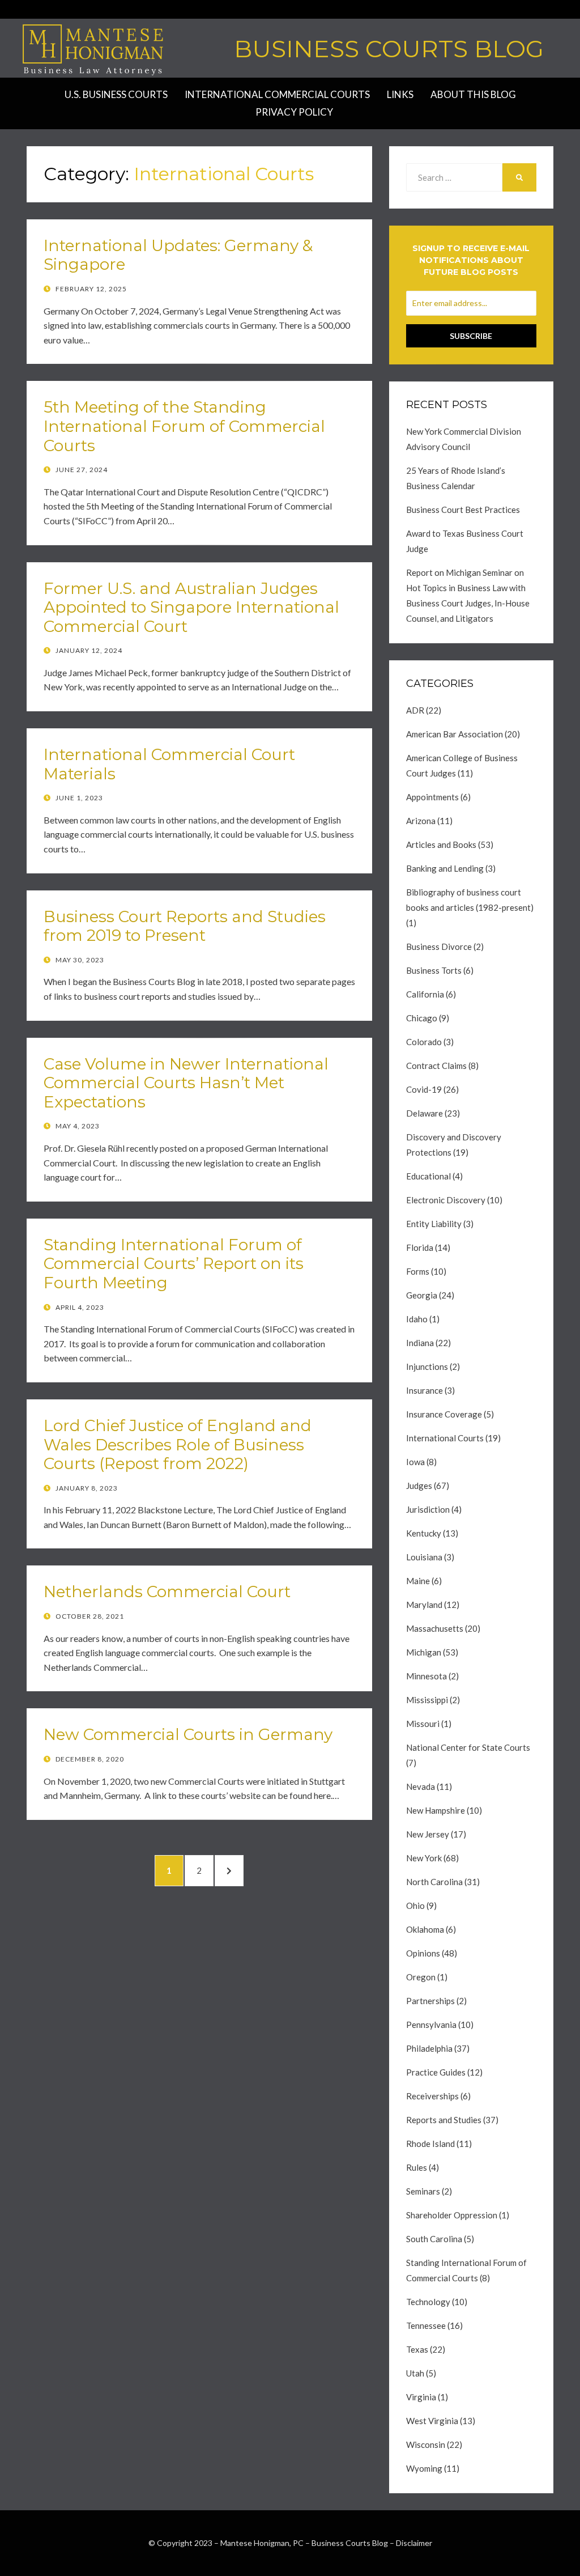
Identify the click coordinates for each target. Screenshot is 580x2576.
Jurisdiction (428, 1509)
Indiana (420, 1343)
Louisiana (424, 1557)
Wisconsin (426, 2445)
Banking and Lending (445, 868)
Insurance (425, 1390)
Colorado (424, 1042)
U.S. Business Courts (116, 94)
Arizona (421, 821)
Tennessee (426, 2325)
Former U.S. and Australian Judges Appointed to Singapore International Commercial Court (191, 607)
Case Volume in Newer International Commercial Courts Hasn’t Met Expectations (186, 1083)
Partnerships (430, 2001)
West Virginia (432, 2421)
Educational (428, 1176)
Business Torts (434, 970)
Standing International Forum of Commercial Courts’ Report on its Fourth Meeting (174, 1264)
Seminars (423, 2191)
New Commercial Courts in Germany (188, 1734)
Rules (417, 2167)
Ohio (415, 1906)
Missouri (423, 1724)
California (425, 994)
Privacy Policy (294, 112)
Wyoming (424, 2468)
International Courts (445, 1438)
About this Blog (473, 94)
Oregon (421, 1977)
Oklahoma (425, 1929)
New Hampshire (436, 1810)
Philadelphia (429, 2048)
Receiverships (432, 2096)
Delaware (425, 1113)
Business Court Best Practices (463, 510)
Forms (418, 1271)
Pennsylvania (431, 2025)
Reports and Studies (444, 2120)
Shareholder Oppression (452, 2215)
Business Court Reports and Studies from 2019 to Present (185, 926)
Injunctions (427, 1366)
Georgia (422, 1295)
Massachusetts (435, 1628)
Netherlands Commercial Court (167, 1592)
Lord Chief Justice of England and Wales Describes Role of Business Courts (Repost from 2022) (178, 1444)
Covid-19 (424, 1089)
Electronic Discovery (446, 1200)
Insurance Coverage (444, 1414)
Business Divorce (439, 947)
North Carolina (434, 1882)
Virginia (421, 2397)
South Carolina (434, 2239)
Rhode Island (430, 2144)
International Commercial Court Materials (169, 764)
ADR (415, 710)
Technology (428, 2302)
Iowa (415, 1462)
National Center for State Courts (468, 1747)
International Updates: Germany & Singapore (178, 255)
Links (400, 94)
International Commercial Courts (277, 94)
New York (424, 1858)
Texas (417, 2349)
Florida (420, 1247)
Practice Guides (436, 2072)
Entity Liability (434, 1224)
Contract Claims (436, 1066)
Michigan (424, 1652)
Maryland (424, 1605)
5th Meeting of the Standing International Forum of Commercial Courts (184, 426)
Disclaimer (414, 2543)
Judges (419, 1486)
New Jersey (428, 1834)
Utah (415, 2373)
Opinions (423, 1953)
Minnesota (427, 1676)
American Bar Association (455, 734)
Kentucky (424, 1533)
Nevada (421, 1786)
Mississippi (427, 1700)
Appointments (432, 797)
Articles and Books (441, 844)
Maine (418, 1581)
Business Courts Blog (389, 49)
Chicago (422, 1018)
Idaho (417, 1319)
